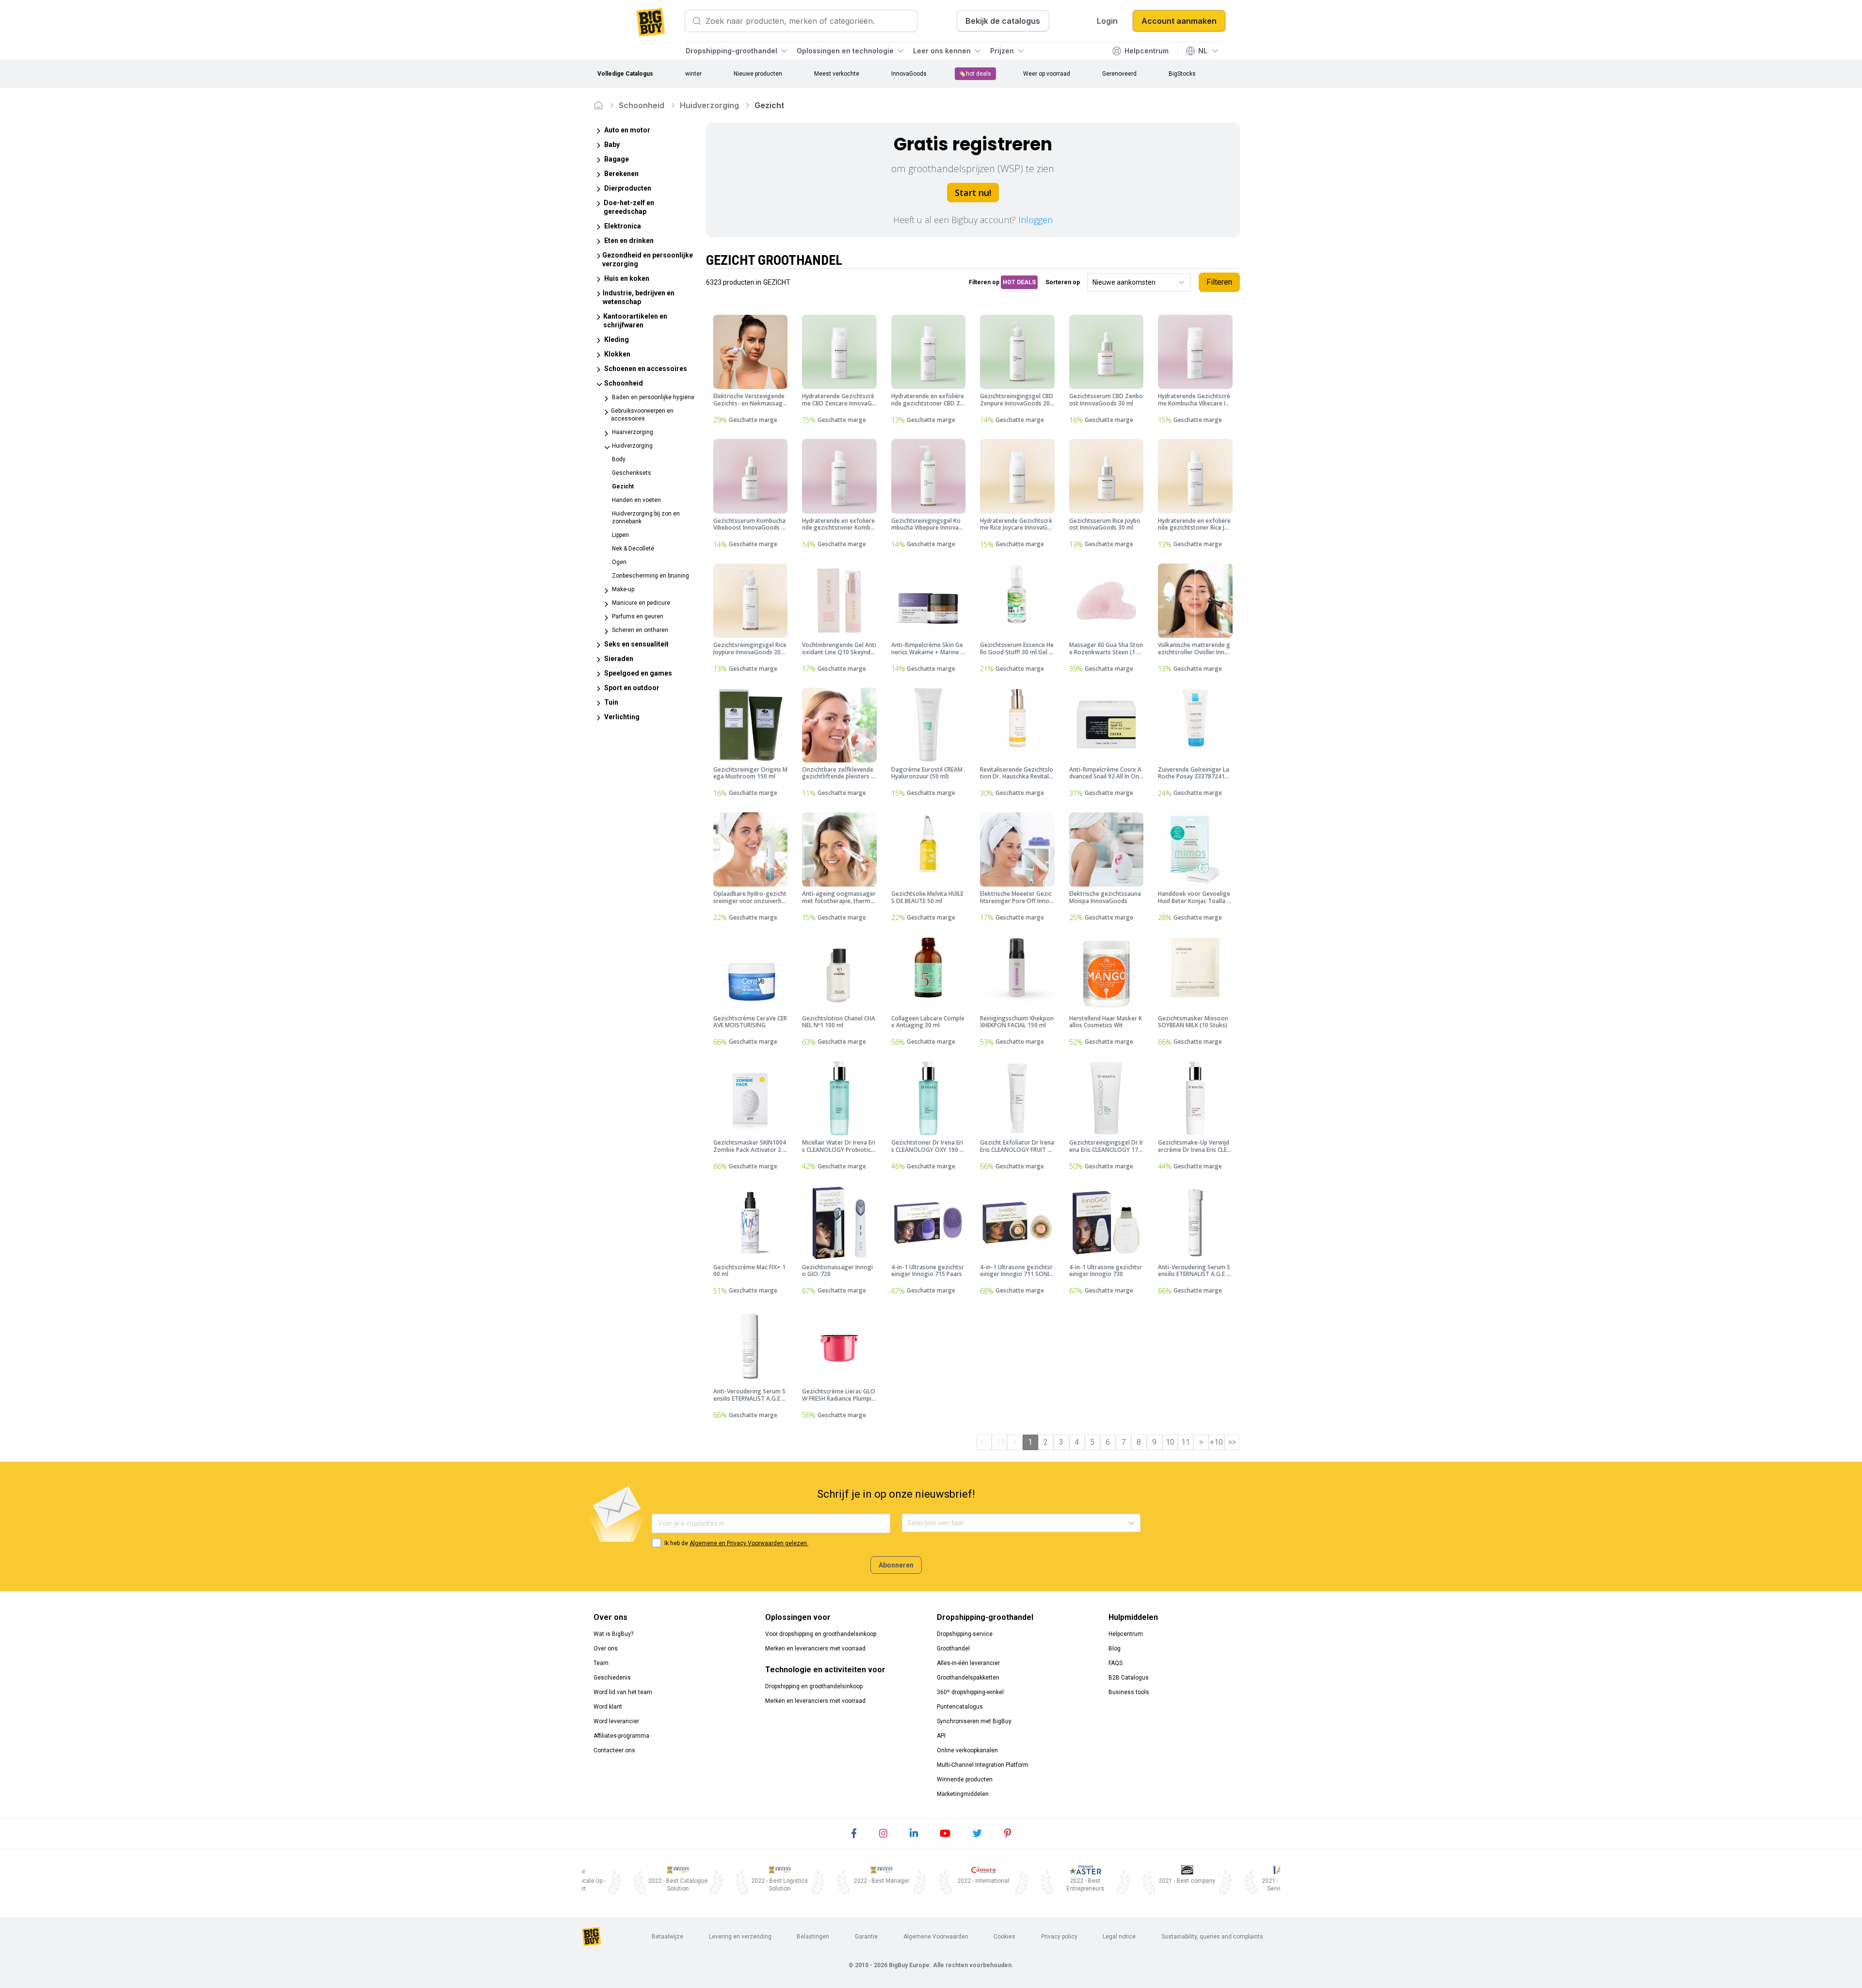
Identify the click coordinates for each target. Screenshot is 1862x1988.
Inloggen (1035, 220)
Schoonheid (642, 105)
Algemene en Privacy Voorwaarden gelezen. (749, 1543)
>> (1232, 1442)
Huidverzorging (709, 105)
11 (1186, 1442)
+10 (1216, 1442)
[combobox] (1093, 283)
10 (1170, 1442)
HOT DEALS (1019, 282)
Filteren (1219, 282)
